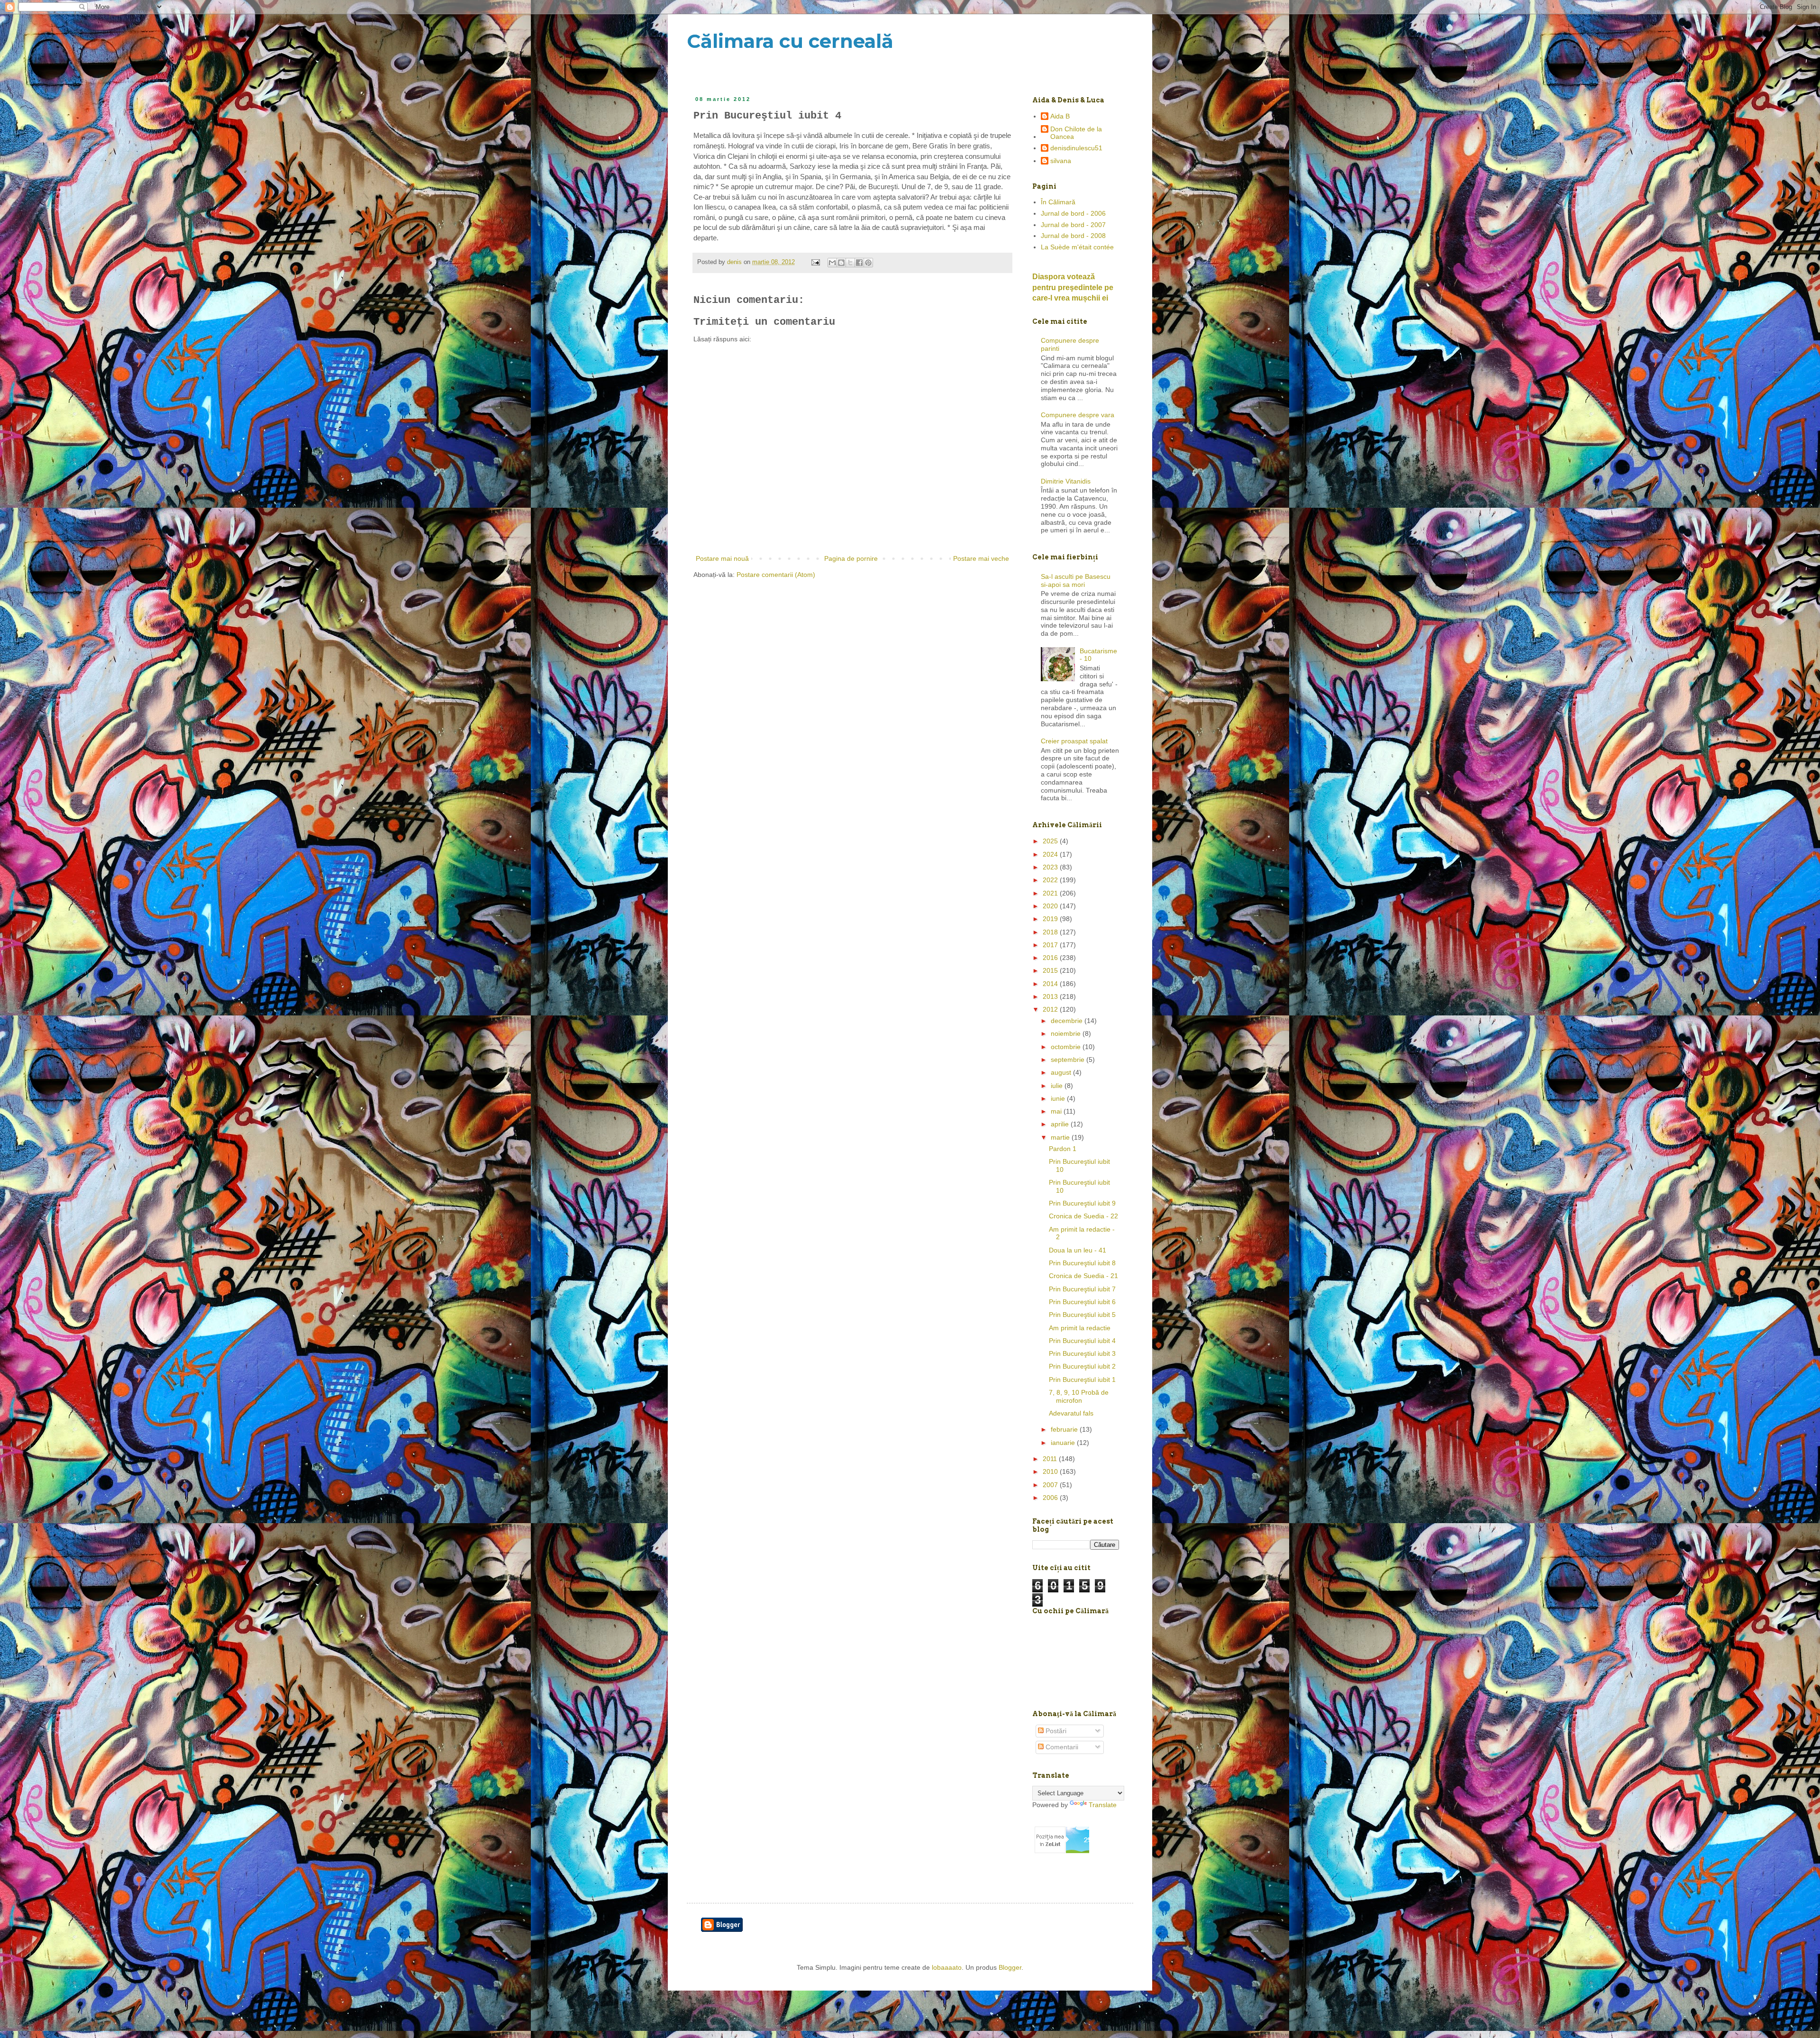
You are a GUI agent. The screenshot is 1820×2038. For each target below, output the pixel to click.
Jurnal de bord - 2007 (1073, 225)
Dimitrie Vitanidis (1066, 481)
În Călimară (1058, 202)
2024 (1051, 854)
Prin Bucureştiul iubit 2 (1082, 1366)
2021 (1051, 893)
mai (1057, 1111)
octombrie (1067, 1047)
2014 (1051, 984)
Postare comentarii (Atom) (776, 575)
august (1062, 1072)
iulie (1058, 1086)
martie (1061, 1137)
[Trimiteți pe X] (850, 263)
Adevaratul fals (1071, 1413)
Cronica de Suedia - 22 (1083, 1216)
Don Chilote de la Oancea (1076, 133)
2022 (1051, 880)
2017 (1051, 945)
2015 (1051, 970)
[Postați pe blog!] (841, 263)
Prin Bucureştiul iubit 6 (1082, 1302)
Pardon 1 (1063, 1149)
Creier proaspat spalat (1074, 741)
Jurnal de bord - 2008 (1073, 236)
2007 (1051, 1485)
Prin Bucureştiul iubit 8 (1082, 1263)
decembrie (1068, 1021)
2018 (1051, 932)
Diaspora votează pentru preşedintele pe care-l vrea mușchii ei (1073, 287)
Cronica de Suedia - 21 (1083, 1276)
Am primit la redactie (1080, 1328)
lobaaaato (947, 1967)
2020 (1051, 906)
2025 (1051, 841)
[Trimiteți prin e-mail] (832, 263)
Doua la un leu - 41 (1078, 1250)
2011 (1051, 1459)
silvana (1061, 161)
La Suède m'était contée (1077, 247)
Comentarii (1061, 1747)
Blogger (1010, 1967)
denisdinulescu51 (1076, 148)
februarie (1065, 1429)
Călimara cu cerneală (790, 41)
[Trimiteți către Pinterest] (868, 263)
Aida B (1060, 116)
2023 (1051, 867)
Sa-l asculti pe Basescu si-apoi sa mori (1076, 580)
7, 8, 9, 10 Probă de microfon (1079, 1396)
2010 (1051, 1471)
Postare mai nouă (722, 558)
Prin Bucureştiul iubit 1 (1082, 1380)
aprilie (1061, 1124)
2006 (1051, 1498)
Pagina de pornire (851, 558)
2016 (1051, 958)
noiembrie (1067, 1033)
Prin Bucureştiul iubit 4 (1082, 1341)
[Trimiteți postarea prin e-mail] (815, 262)
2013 (1051, 996)
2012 (1051, 1009)
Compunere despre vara (1078, 415)
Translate (1103, 1805)
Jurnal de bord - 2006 (1073, 213)
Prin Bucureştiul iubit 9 (1082, 1203)
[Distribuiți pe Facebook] (859, 263)
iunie (1059, 1098)
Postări (1055, 1731)
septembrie (1069, 1060)
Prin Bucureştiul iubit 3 (1082, 1353)
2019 (1051, 919)
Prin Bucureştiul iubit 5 (1082, 1315)
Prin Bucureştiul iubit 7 (1082, 1289)
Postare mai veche (981, 558)
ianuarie (1064, 1443)
